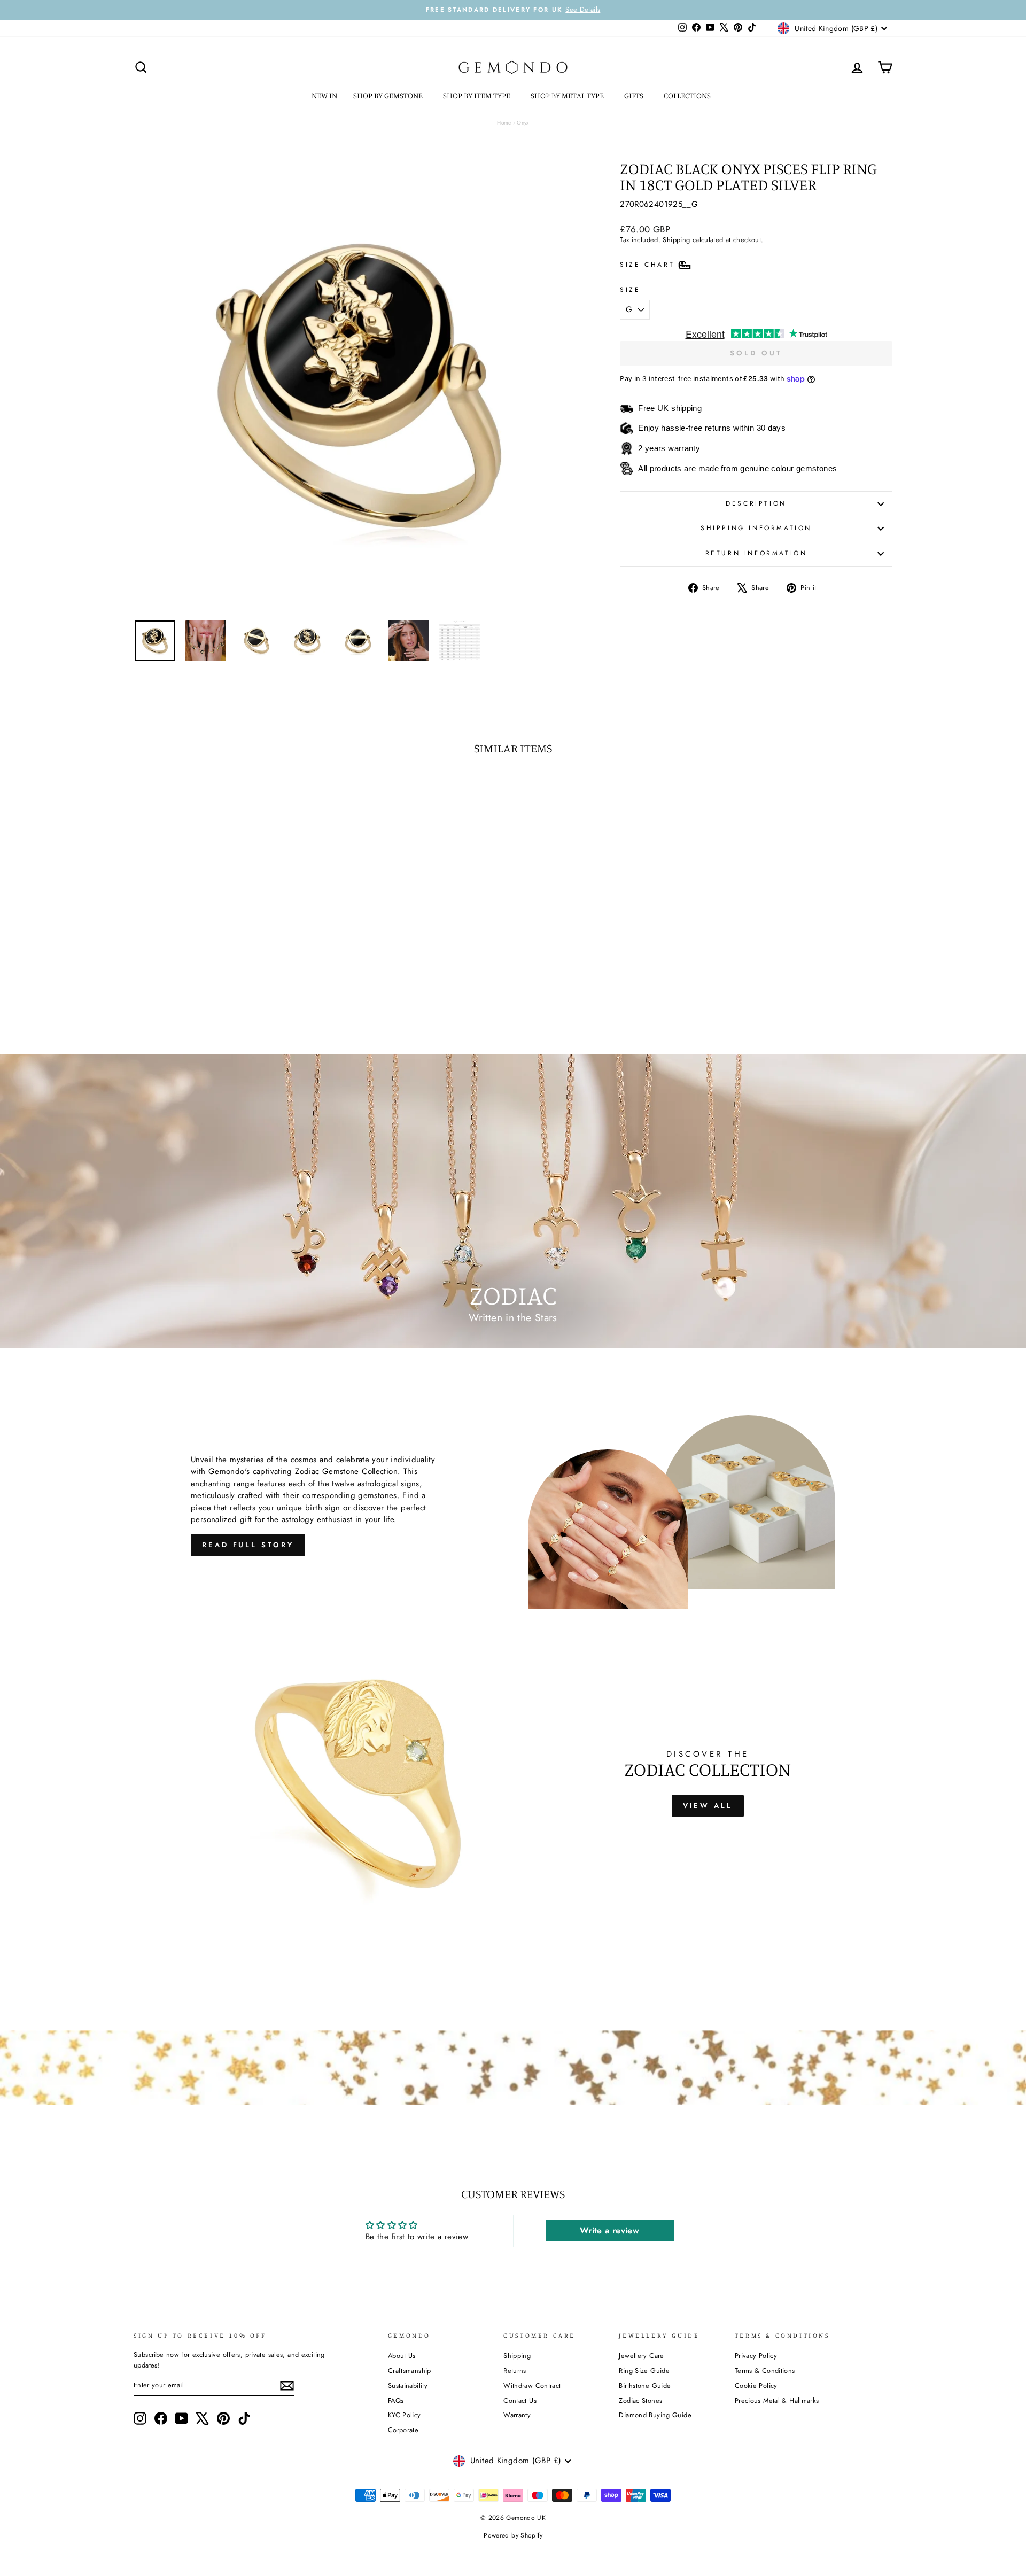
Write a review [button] (609, 2230)
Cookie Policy (756, 2385)
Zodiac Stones (640, 2400)
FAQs (396, 2400)
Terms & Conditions (765, 2371)
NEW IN (324, 95)
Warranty (517, 2415)
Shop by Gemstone (389, 95)
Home (504, 123)
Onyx (523, 123)
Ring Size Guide (644, 2371)
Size (630, 290)
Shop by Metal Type (568, 95)
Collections (688, 95)
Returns (515, 2371)
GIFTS (635, 95)
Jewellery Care (641, 2356)
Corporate (403, 2430)
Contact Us (520, 2400)
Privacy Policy (756, 2356)
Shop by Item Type (477, 95)
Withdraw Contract (532, 2385)
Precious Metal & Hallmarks (777, 2400)
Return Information (756, 553)
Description (756, 503)
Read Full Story (248, 1545)
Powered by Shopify (513, 2535)
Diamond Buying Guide (655, 2415)
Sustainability (408, 2385)
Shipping (676, 240)
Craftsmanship (410, 2371)
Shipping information (756, 528)
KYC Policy (405, 2415)
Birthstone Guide (645, 2385)
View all (708, 1806)
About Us (402, 2356)
